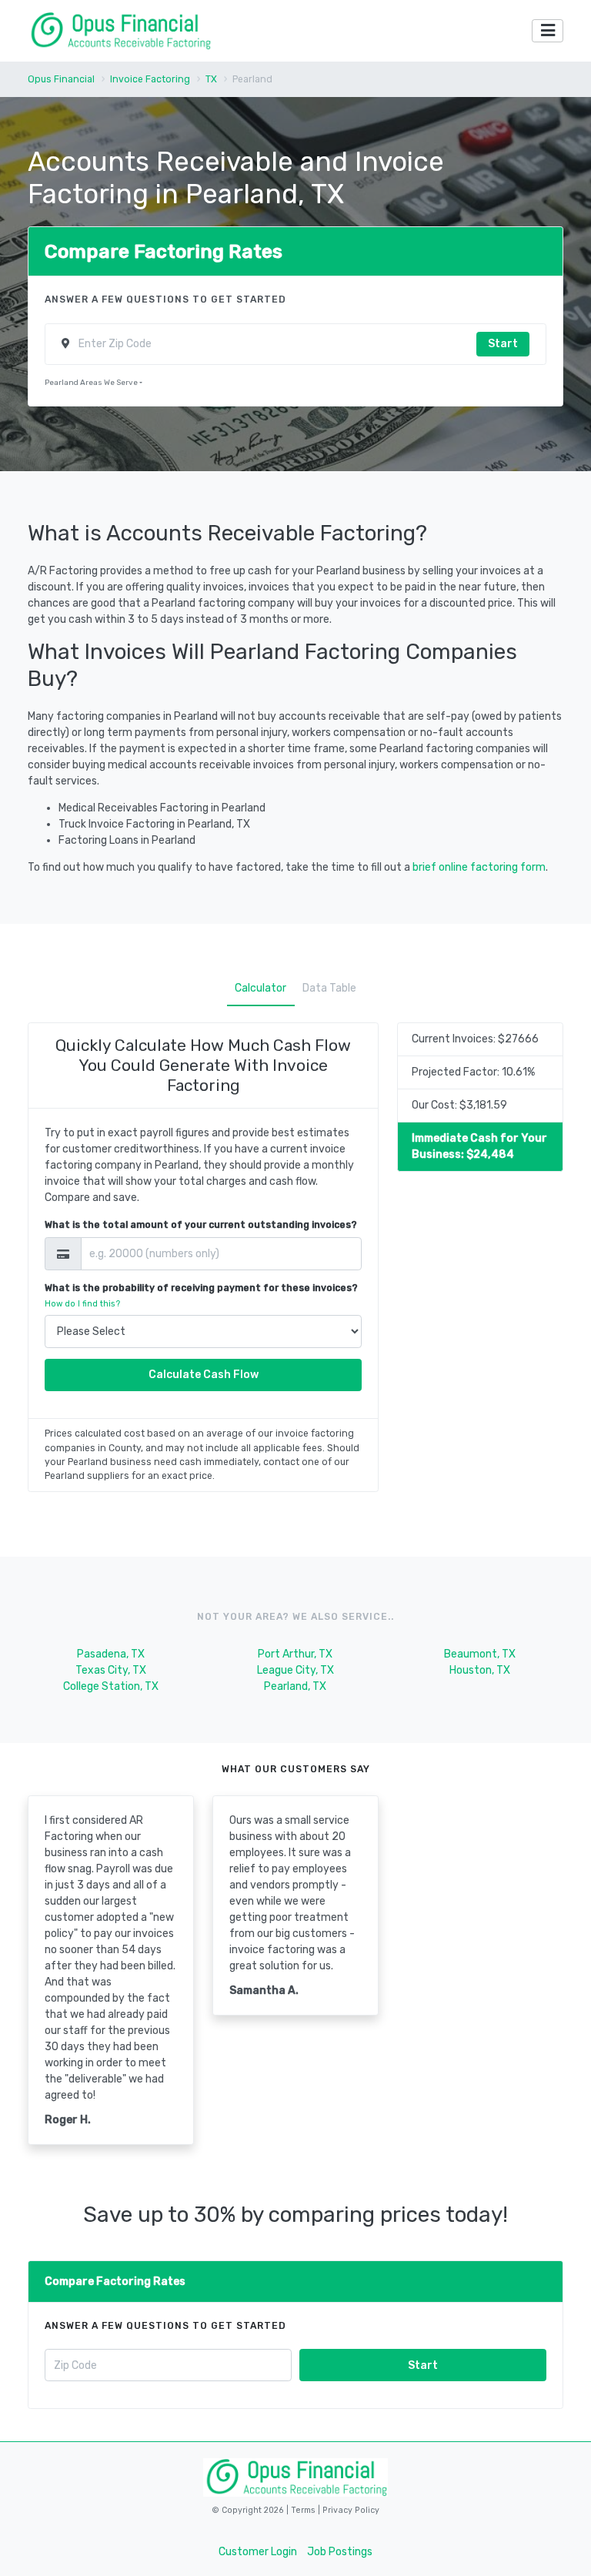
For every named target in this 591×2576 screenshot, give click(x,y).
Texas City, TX (111, 1670)
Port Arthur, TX (295, 1654)
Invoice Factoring (150, 79)
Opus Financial (61, 79)
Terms (304, 2510)
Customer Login (258, 2552)
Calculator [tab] (260, 988)
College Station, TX (111, 1686)
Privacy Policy (350, 2510)
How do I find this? (82, 1304)
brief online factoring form (479, 867)
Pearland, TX (295, 1686)
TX (211, 79)
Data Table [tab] (329, 988)
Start (503, 344)
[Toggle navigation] (548, 31)
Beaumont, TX (480, 1654)
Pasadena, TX (111, 1654)
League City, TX (295, 1670)
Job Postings (340, 2552)
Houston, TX (480, 1670)
